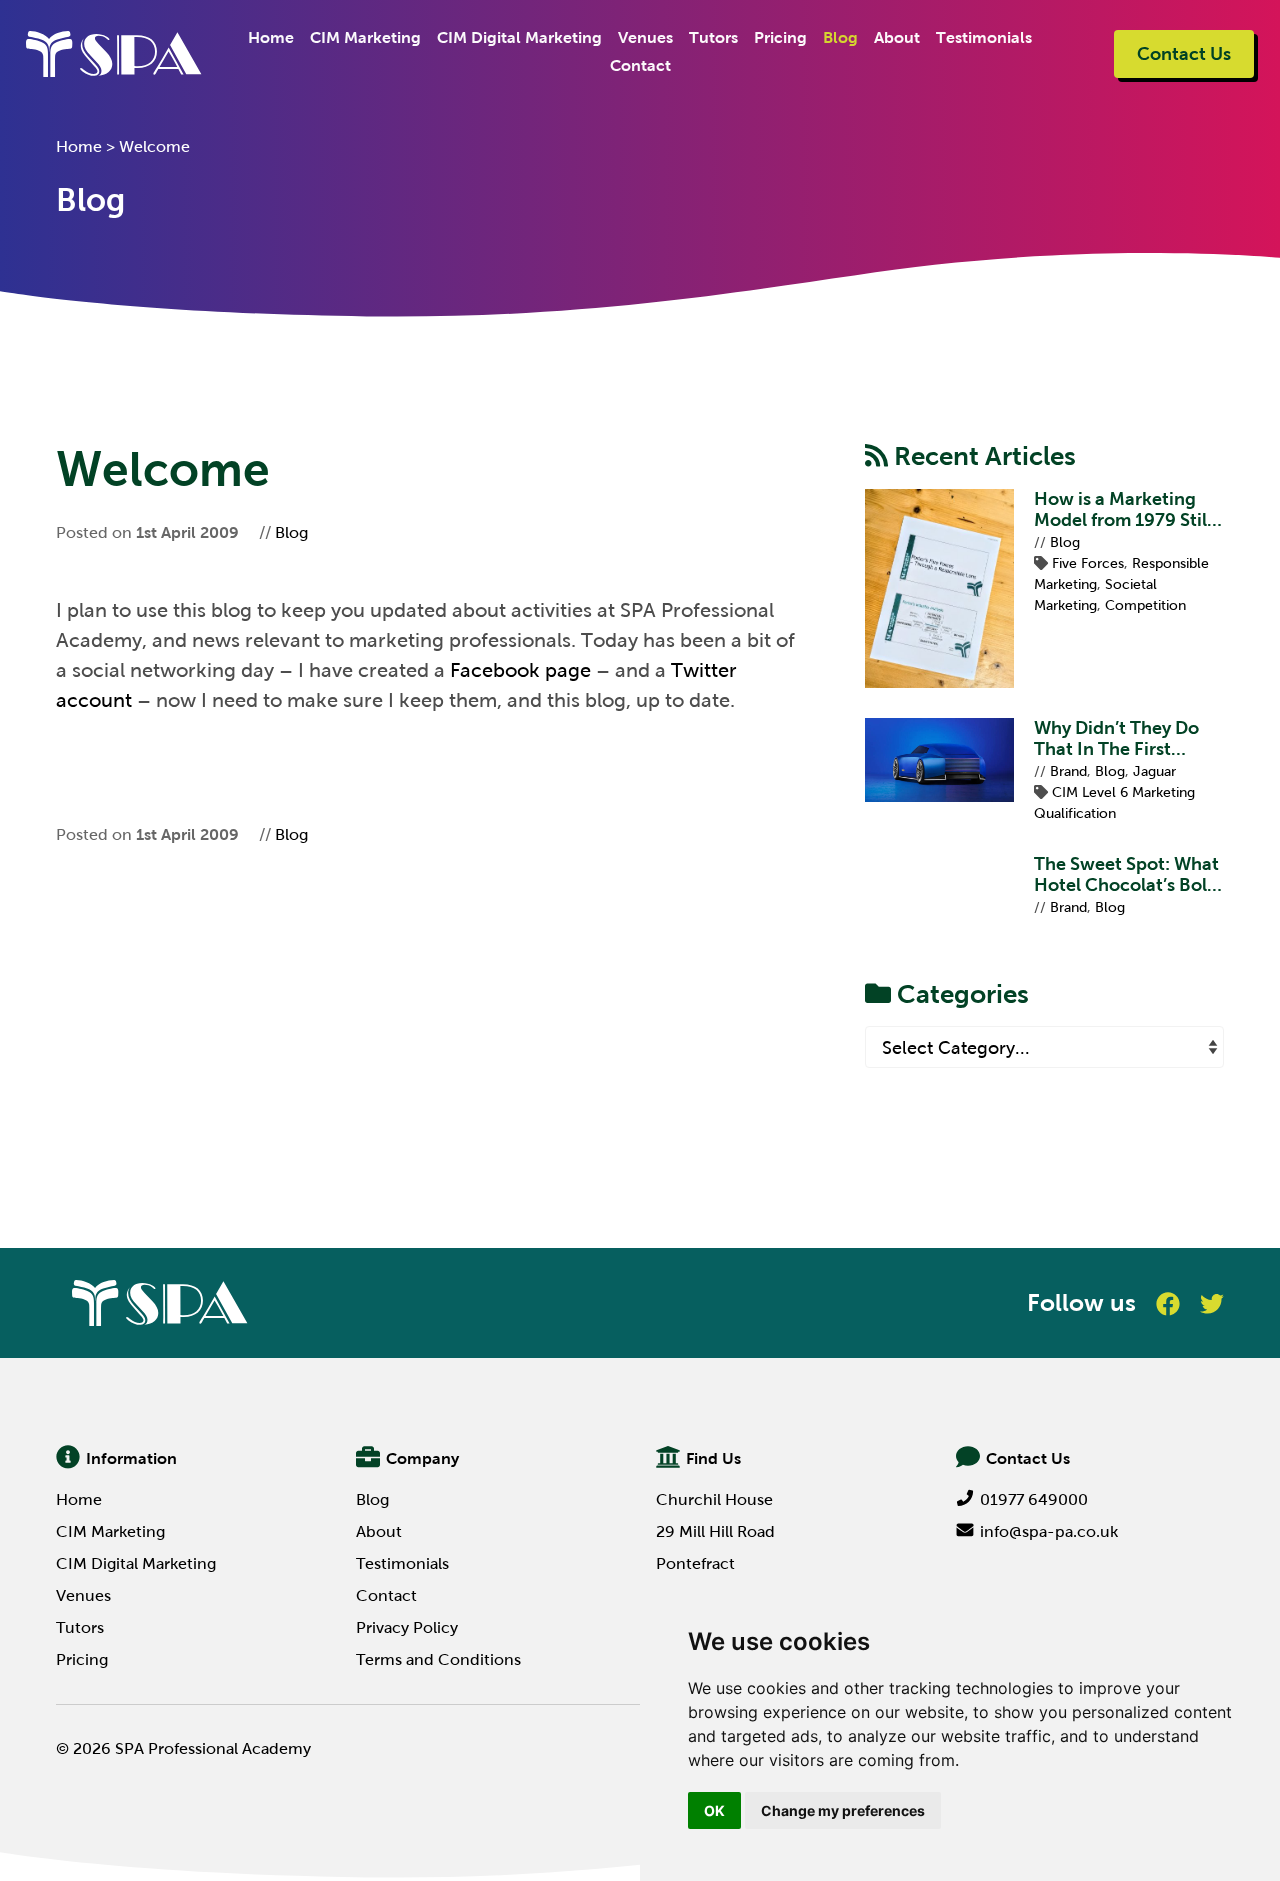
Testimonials (984, 37)
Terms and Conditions (438, 1659)
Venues (645, 37)
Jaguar (1154, 771)
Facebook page (520, 670)
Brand (1068, 771)
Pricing (780, 37)
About (897, 37)
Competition (1145, 605)
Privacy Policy (407, 1627)
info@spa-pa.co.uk (1049, 1531)
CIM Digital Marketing (519, 37)
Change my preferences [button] (843, 1810)
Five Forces (1088, 563)
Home (271, 37)
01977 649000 (1034, 1499)
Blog (840, 37)
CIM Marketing (365, 37)
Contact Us (1184, 54)
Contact (640, 65)
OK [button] (714, 1810)
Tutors (713, 37)
